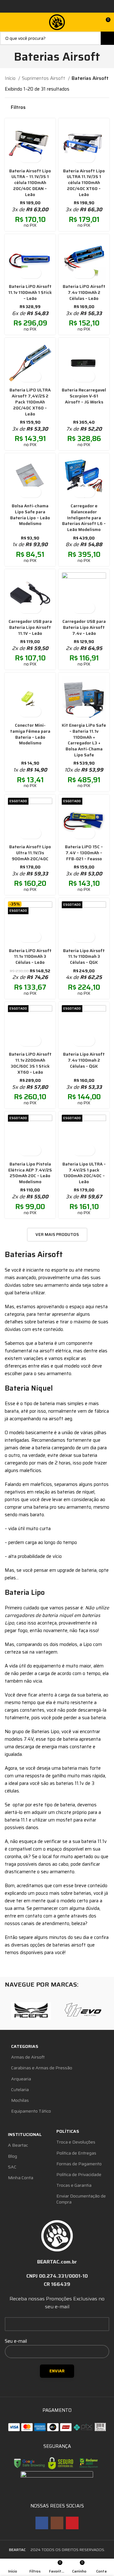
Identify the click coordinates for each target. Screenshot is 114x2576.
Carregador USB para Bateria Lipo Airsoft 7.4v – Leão (84, 627)
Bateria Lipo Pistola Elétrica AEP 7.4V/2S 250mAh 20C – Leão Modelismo (30, 1173)
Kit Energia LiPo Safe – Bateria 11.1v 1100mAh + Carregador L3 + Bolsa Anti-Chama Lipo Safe (84, 740)
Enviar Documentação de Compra (81, 2199)
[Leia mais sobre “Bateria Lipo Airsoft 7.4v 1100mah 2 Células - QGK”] (78, 1041)
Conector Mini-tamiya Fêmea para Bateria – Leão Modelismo (30, 734)
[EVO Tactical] (83, 2011)
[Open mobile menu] (7, 22)
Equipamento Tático (31, 2111)
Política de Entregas (76, 2153)
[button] (25, 157)
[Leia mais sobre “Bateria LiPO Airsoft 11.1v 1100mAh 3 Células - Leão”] (25, 937)
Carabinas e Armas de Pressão (42, 2068)
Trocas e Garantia (74, 2185)
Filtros (18, 107)
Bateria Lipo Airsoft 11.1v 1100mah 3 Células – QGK (84, 957)
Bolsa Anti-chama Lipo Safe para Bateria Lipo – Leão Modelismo (30, 515)
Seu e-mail (16, 2341)
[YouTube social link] (72, 2523)
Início (11, 78)
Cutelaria (20, 2090)
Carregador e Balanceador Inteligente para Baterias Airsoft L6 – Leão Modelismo (84, 518)
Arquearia (21, 2079)
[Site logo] (57, 22)
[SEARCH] (107, 38)
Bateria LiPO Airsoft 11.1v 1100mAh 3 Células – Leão (30, 957)
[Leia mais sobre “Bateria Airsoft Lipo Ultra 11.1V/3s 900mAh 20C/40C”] (25, 833)
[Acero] (31, 2011)
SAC (12, 2167)
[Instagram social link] (57, 2523)
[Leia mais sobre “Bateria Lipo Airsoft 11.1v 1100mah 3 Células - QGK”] (78, 937)
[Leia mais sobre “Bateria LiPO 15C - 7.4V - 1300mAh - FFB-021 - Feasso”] (78, 833)
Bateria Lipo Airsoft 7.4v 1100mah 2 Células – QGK (84, 1060)
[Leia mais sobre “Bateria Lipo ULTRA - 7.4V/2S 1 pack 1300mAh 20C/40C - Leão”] (78, 1150)
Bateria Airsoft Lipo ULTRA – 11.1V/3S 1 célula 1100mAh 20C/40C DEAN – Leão (30, 183)
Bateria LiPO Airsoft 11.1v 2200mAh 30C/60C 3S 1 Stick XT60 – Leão (30, 1063)
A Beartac (18, 2145)
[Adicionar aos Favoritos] (36, 157)
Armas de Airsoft (28, 2057)
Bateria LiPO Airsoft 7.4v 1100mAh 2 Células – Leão (84, 292)
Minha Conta (21, 2178)
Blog (13, 2156)
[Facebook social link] (42, 2523)
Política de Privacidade (79, 2174)
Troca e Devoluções (76, 2142)
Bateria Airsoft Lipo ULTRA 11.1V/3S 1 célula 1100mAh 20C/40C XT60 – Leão (84, 183)
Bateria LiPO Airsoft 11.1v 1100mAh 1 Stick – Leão (30, 292)
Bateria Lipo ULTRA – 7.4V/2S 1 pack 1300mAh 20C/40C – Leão (84, 1173)
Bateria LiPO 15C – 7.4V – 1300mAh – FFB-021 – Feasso (84, 853)
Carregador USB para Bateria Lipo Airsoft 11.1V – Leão (30, 627)
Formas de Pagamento (79, 2164)
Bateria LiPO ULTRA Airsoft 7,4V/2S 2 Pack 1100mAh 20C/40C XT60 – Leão (30, 402)
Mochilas (20, 2100)
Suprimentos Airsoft (44, 78)
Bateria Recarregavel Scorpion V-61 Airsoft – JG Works (84, 396)
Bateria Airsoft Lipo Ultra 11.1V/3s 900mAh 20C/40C (30, 853)
